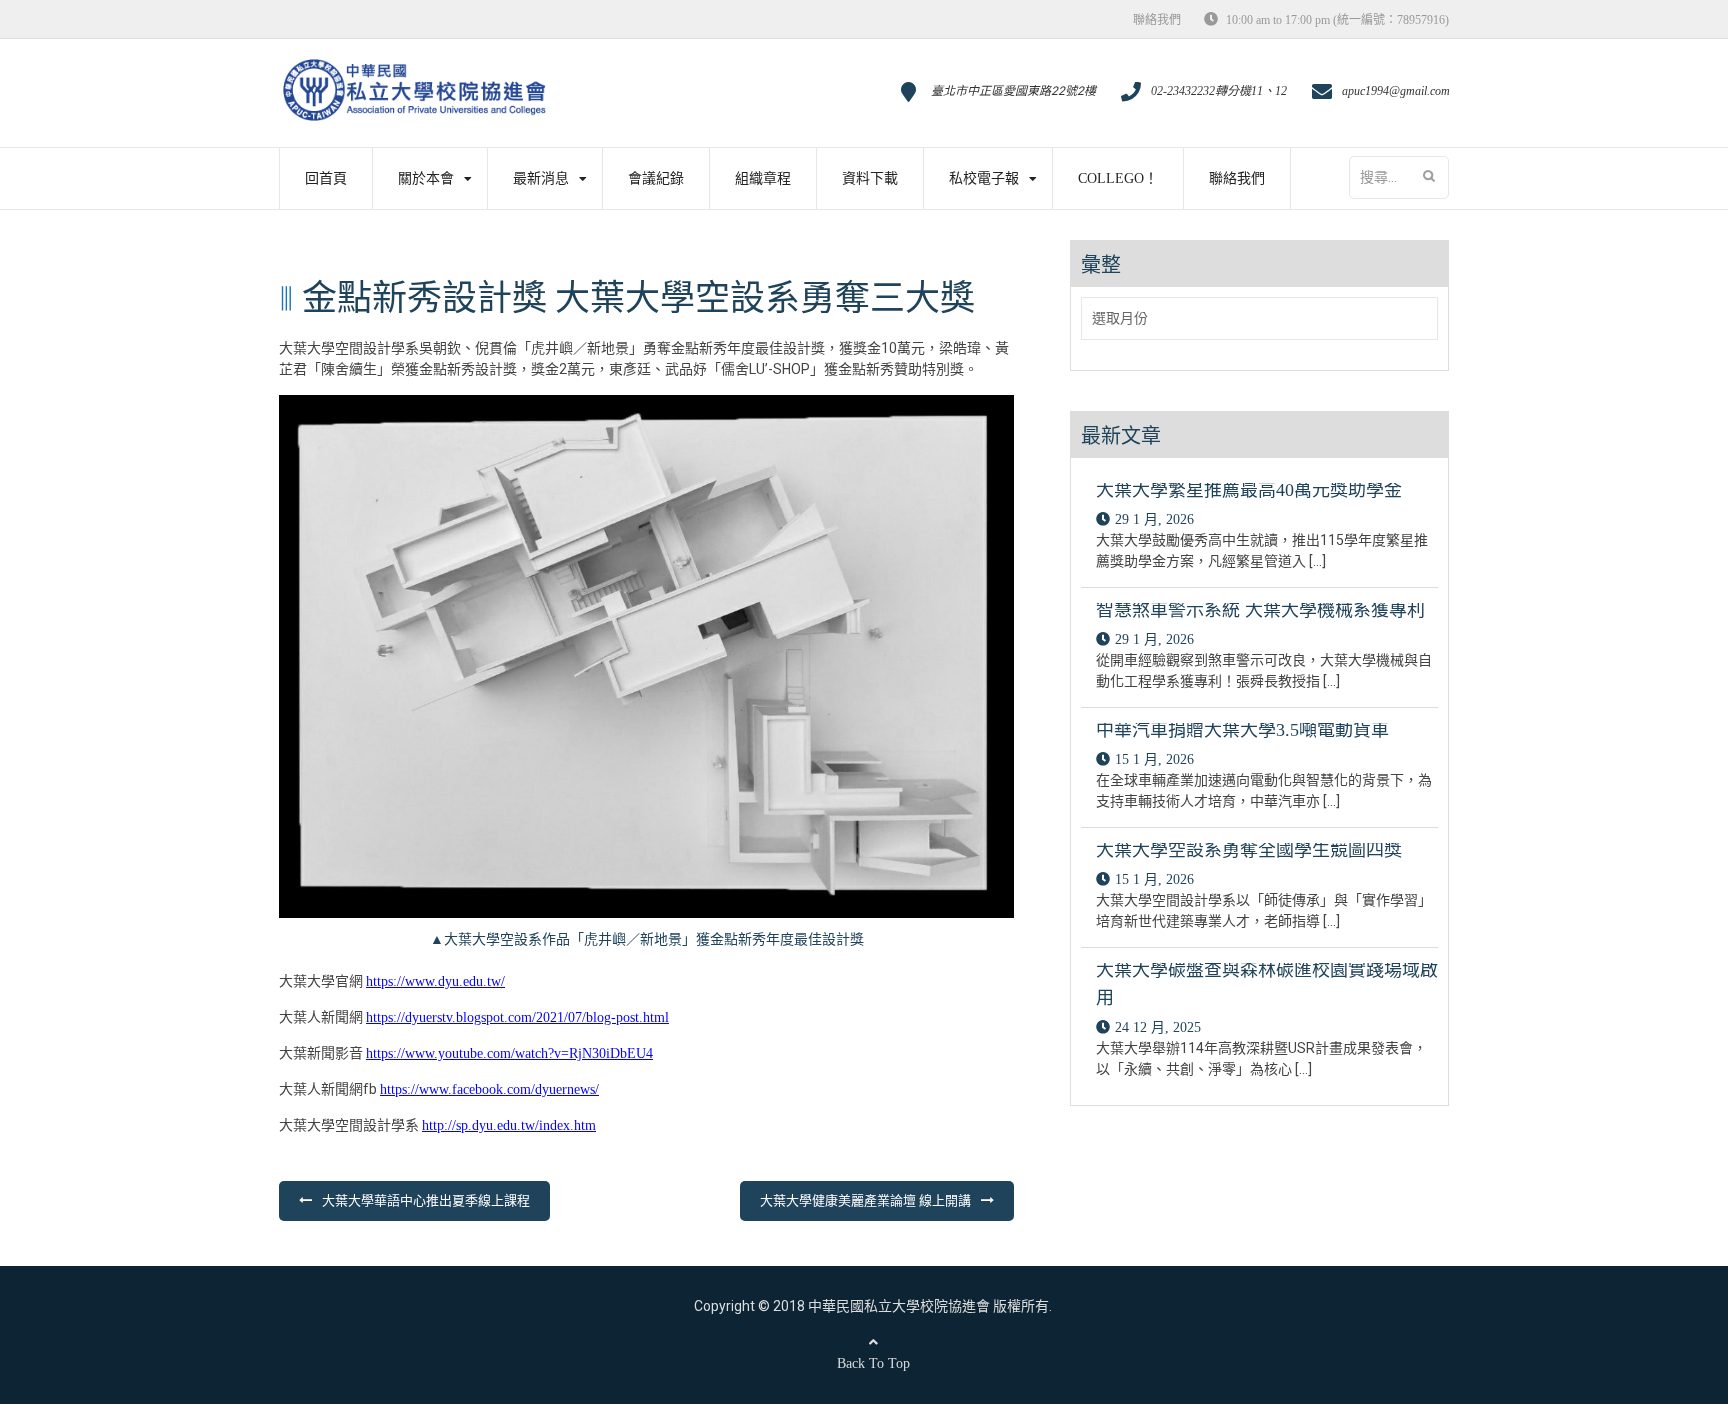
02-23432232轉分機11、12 (1219, 91)
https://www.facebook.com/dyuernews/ (489, 1089)
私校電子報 (984, 178)
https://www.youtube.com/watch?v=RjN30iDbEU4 (509, 1053)
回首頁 (326, 178)
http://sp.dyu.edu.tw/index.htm (509, 1125)
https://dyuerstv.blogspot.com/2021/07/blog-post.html (517, 1017)
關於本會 (426, 178)
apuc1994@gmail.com (1396, 91)
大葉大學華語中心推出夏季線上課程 (426, 1200)
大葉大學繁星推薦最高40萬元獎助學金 (1249, 490)
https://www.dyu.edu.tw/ (435, 981)
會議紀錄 (656, 178)
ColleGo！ (1118, 178)
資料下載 (870, 178)
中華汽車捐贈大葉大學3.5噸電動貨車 (1242, 730)
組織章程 (763, 178)
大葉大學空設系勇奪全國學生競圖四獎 (1249, 850)
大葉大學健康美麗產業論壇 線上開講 (865, 1200)
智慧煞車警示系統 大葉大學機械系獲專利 (1260, 610)
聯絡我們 (1157, 20)
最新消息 (541, 178)
